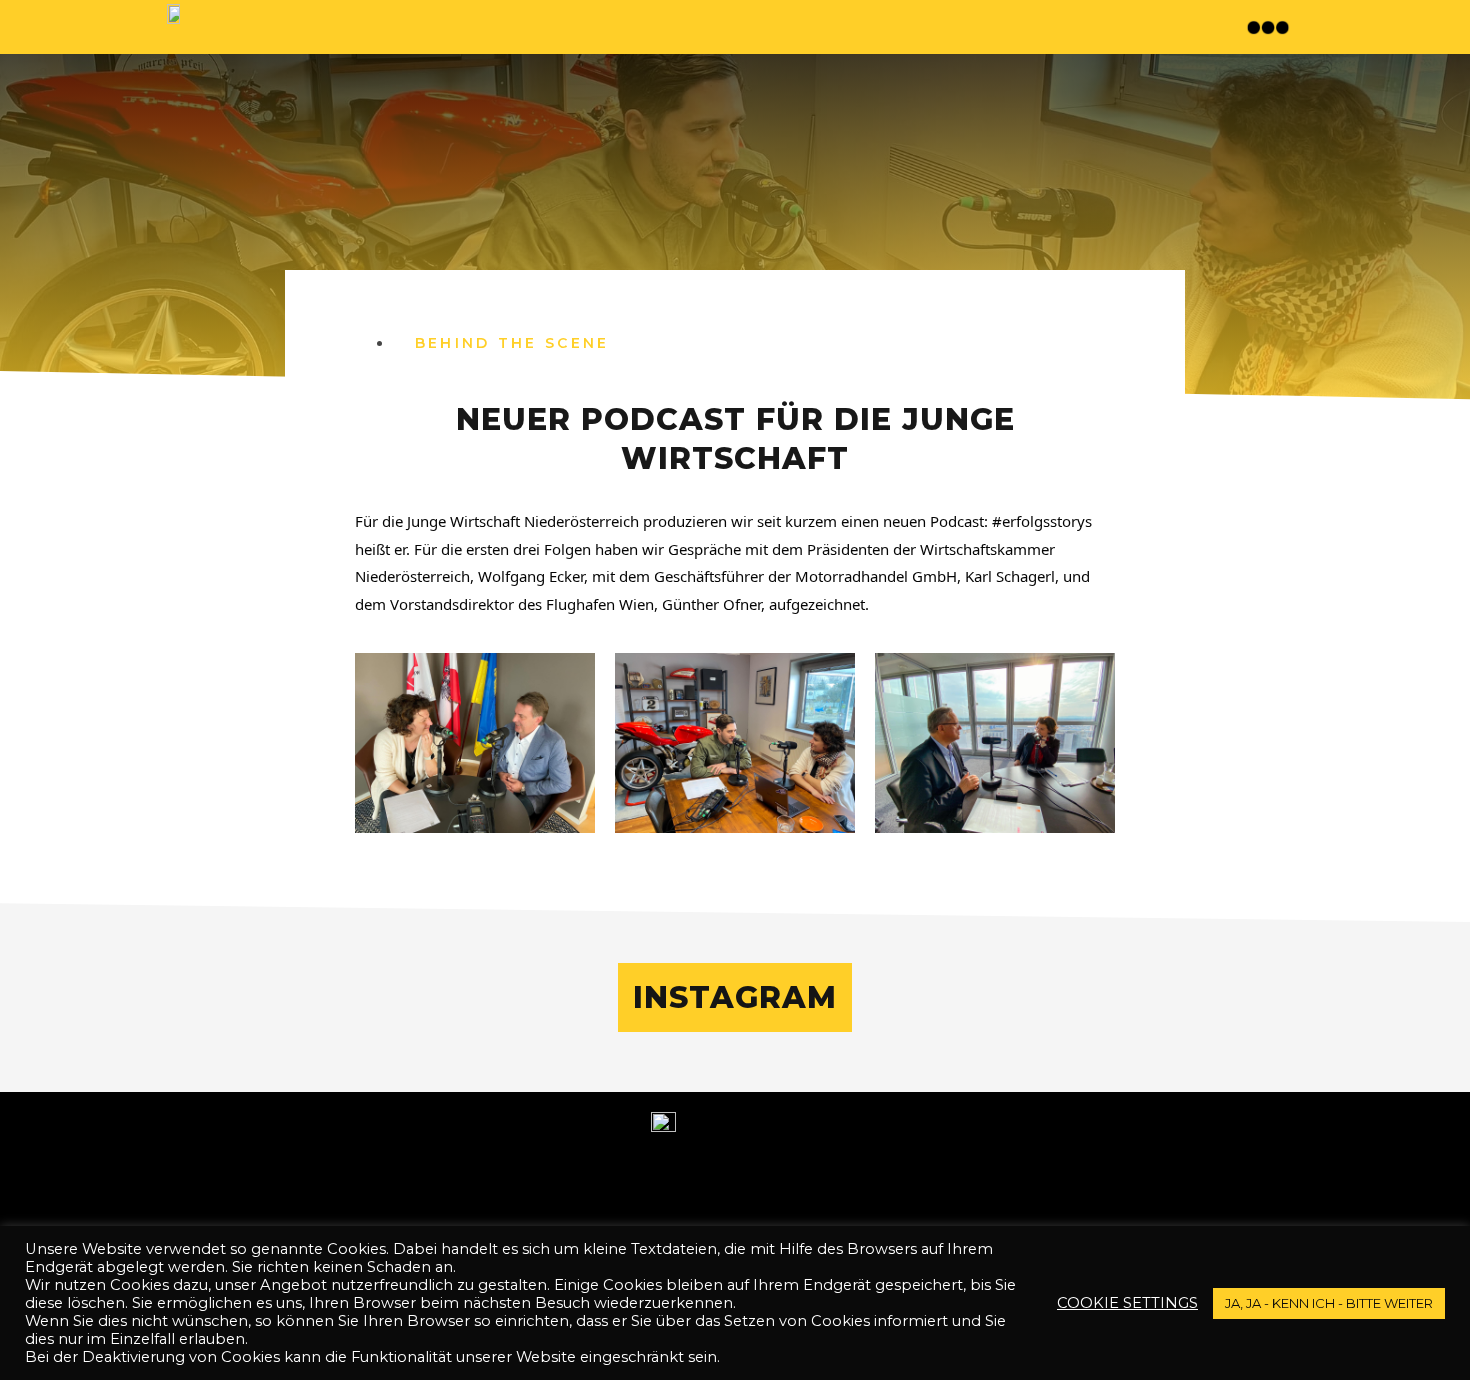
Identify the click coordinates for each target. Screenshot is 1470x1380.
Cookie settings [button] (1127, 1303)
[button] (1270, 27)
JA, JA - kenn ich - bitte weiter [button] (1329, 1303)
